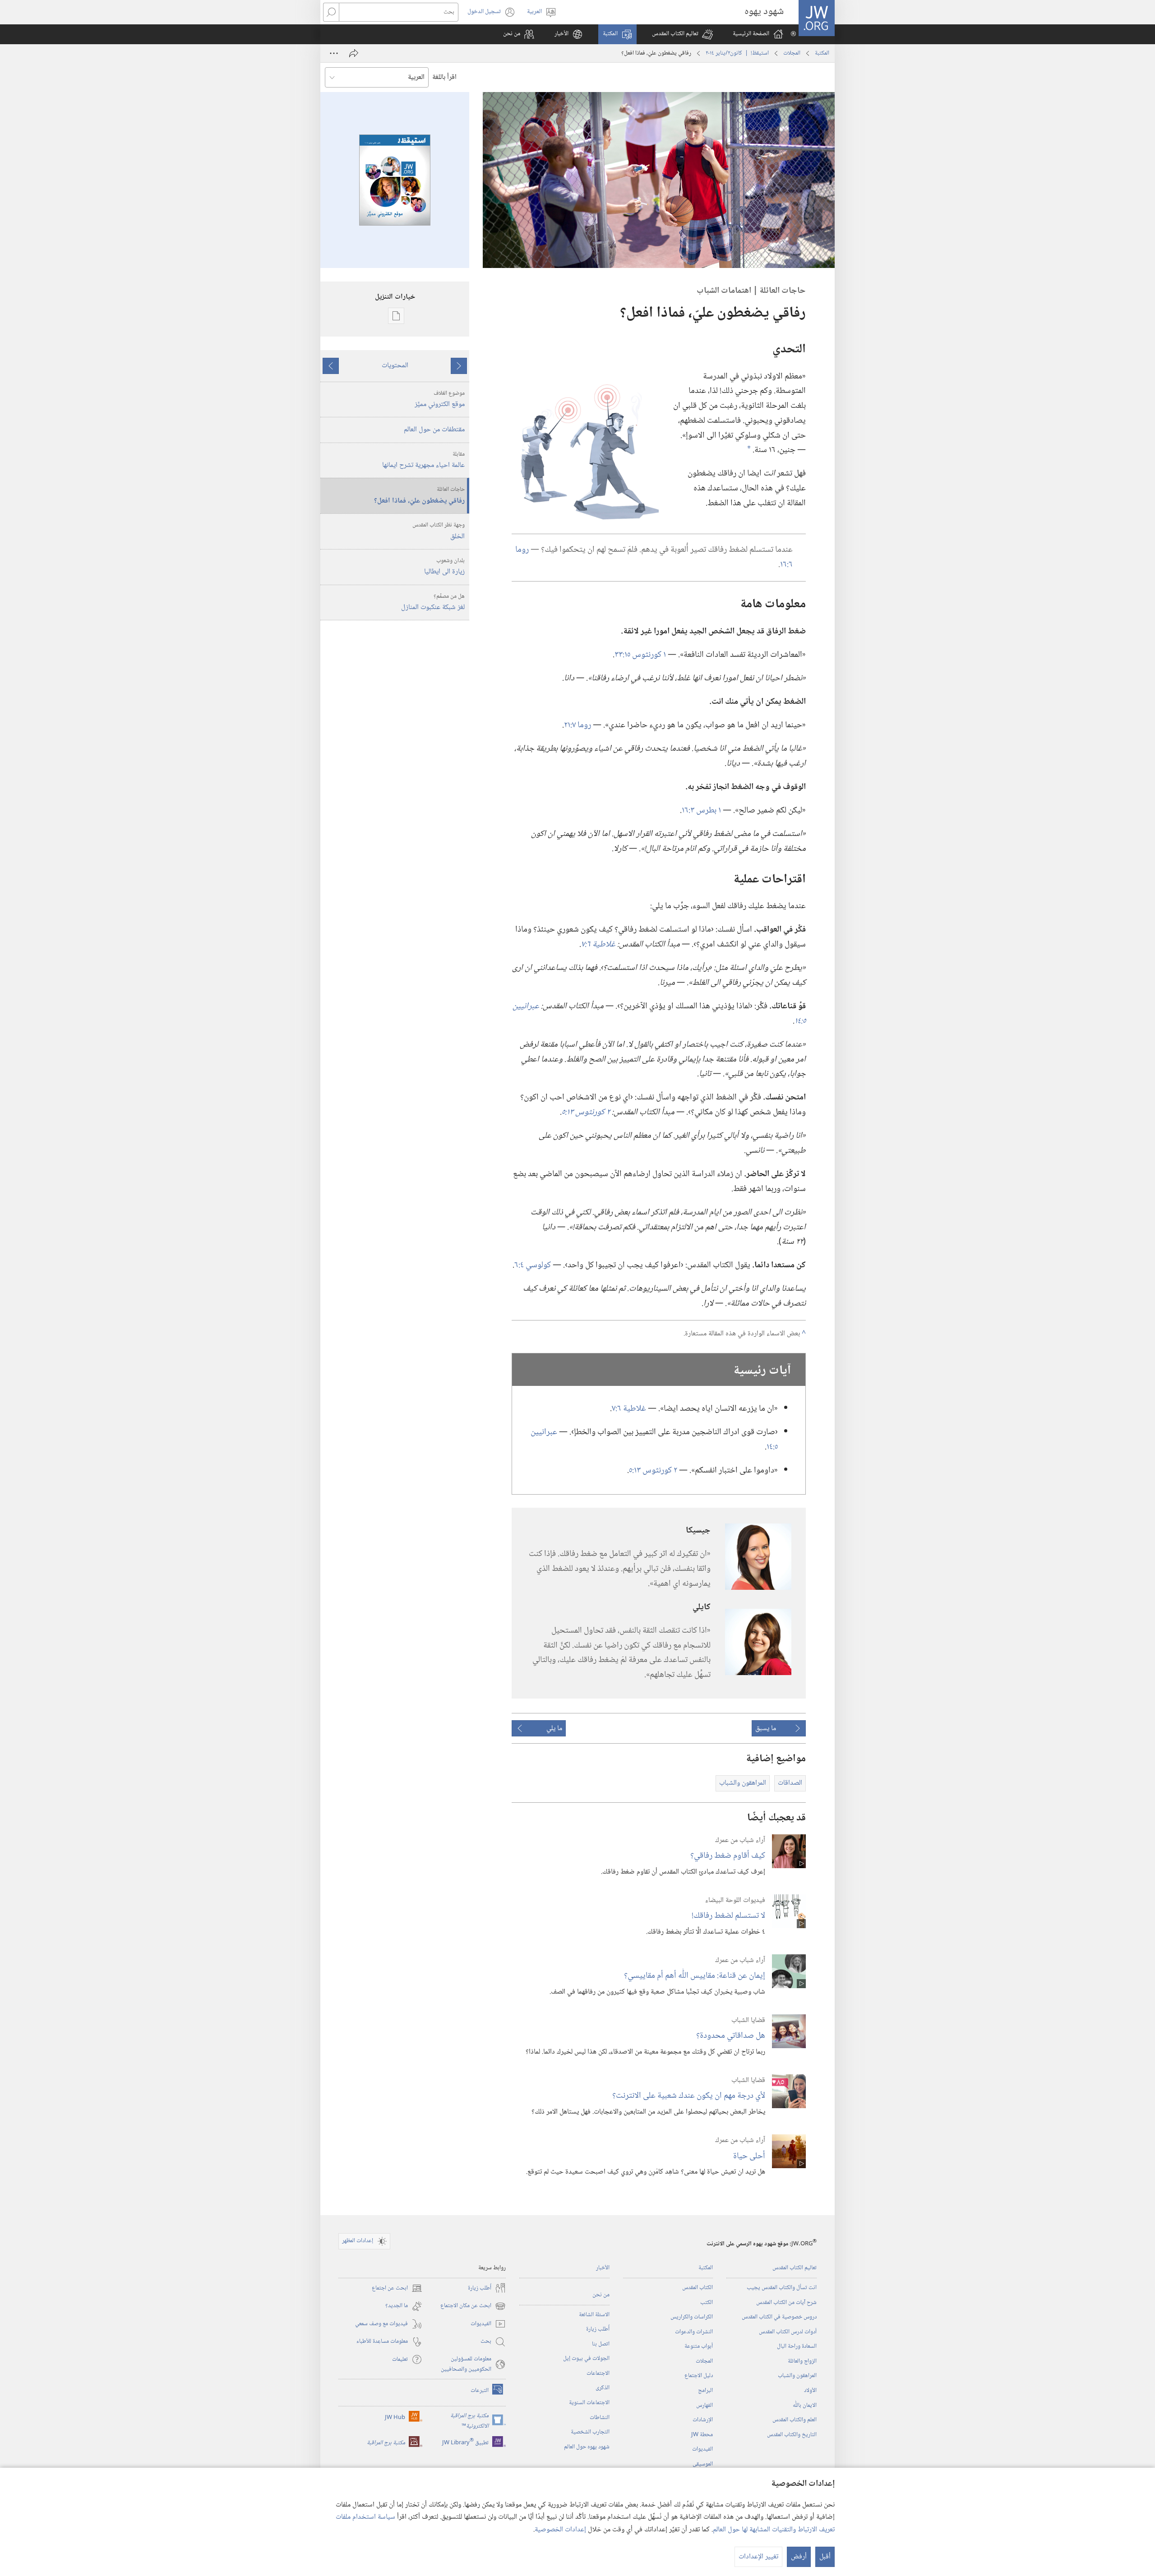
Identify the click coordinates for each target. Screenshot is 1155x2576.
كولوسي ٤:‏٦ (533, 1265)
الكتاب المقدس (698, 2288)
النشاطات (600, 2418)
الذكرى (603, 2388)
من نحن (601, 2295)
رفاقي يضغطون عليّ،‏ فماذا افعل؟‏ (419, 496)
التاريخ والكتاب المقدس (792, 2435)
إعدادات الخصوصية (560, 2530)
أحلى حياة (749, 2156)
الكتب (707, 2303)
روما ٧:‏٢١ (577, 725)
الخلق (439, 531)
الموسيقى (703, 2464)
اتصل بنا (601, 2344)
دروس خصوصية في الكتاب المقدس (779, 2317)
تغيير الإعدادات (758, 2557)
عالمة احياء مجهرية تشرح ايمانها (423, 461)
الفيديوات (702, 2449)
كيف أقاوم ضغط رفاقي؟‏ (728, 1856)
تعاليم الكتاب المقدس (795, 2268)
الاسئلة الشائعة (594, 2315)
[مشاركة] (354, 53)
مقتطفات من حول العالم (434, 430)
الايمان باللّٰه (805, 2405)
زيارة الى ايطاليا (444, 567)
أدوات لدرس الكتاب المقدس (788, 2332)
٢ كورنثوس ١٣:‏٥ (653, 1470)
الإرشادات (703, 2420)
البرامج (705, 2391)
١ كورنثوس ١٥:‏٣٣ (640, 655)
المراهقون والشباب (797, 2376)
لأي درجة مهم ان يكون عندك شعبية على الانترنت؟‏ (689, 2096)
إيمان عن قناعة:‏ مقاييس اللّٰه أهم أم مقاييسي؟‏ (695, 1976)
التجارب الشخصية (590, 2432)
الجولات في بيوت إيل (586, 2359)
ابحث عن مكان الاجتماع (473, 2306)
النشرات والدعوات (694, 2332)
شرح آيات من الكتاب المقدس (786, 2303)
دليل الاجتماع (699, 2376)
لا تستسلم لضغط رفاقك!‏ (728, 1916)
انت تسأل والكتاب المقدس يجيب (782, 2288)
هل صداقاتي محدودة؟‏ (731, 2036)
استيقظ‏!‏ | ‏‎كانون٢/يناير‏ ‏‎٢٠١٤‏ (737, 53)
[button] (682, 34)
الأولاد (810, 2391)
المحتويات (395, 366)
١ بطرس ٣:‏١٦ (701, 810)
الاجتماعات (598, 2373)
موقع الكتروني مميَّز (440, 400)
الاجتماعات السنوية (589, 2403)
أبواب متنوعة (699, 2346)
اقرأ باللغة (444, 77)
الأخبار (603, 2268)
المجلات (792, 53)
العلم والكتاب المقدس (795, 2420)
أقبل (825, 2557)
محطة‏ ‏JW (702, 2435)
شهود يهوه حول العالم (587, 2447)
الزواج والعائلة (802, 2361)
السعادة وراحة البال (797, 2346)
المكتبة (822, 53)
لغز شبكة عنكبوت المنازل (433, 603)
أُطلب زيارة (598, 2329)
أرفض (799, 2557)
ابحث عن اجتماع (397, 2288)
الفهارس (705, 2405)
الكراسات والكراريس (692, 2317)
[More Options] (334, 53)
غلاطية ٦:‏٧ (629, 1409)
